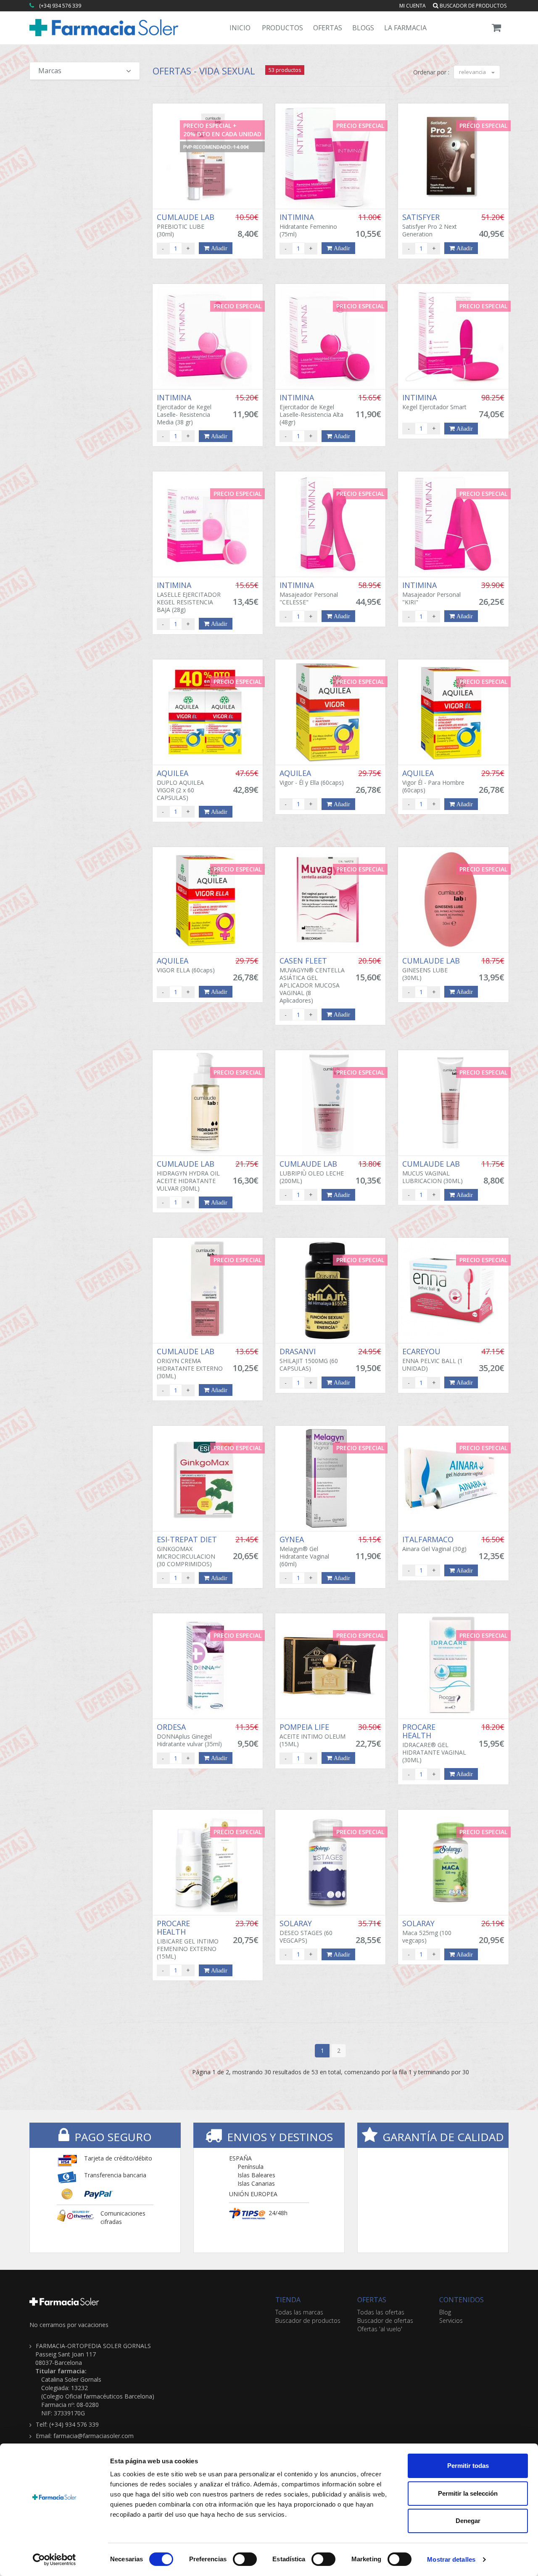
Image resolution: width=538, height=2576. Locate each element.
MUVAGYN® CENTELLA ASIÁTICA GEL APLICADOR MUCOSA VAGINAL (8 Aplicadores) (312, 980)
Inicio (240, 28)
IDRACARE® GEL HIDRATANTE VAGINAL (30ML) (434, 1743)
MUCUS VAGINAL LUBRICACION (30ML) (433, 1172)
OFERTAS (372, 2300)
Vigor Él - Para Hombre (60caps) (433, 781)
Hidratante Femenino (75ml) (308, 225)
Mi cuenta (413, 6)
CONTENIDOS (462, 2300)
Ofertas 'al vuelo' (380, 2329)
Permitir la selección (468, 2493)
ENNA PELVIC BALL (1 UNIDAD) (433, 1360)
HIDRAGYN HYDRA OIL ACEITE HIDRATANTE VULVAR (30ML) (188, 1176)
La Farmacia (405, 28)
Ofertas (328, 28)
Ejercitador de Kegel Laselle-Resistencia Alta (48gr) (311, 410)
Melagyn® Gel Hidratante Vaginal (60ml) (304, 1551)
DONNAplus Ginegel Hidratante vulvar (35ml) (189, 1735)
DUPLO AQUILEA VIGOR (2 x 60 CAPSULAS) (180, 785)
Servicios (451, 2321)
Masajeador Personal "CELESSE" (309, 593)
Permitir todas (468, 2466)
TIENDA (288, 2300)
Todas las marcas (299, 2312)
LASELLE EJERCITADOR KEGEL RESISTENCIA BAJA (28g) (189, 597)
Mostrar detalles (451, 2559)
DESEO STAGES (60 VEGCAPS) (306, 1932)
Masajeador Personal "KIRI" (431, 593)
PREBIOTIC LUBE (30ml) (187, 225)
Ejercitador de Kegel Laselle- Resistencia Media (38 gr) (184, 410)
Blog (445, 2312)
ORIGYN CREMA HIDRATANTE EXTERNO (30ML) (190, 1363)
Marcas (50, 71)
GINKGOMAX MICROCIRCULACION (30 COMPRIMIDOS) (188, 1551)
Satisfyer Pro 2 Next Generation (430, 225)
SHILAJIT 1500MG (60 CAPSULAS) (309, 1360)
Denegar (468, 2521)
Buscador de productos (472, 6)
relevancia (473, 72)
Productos (282, 28)
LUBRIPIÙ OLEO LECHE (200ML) (312, 1172)
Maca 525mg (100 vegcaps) (427, 1932)
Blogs (363, 28)
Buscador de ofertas (385, 2321)
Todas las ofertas (381, 2312)
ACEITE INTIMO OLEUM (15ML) (313, 1735)
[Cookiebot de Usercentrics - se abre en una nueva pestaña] (54, 2560)
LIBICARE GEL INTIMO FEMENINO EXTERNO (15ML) (188, 1940)
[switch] (245, 2559)
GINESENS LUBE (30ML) (432, 969)
